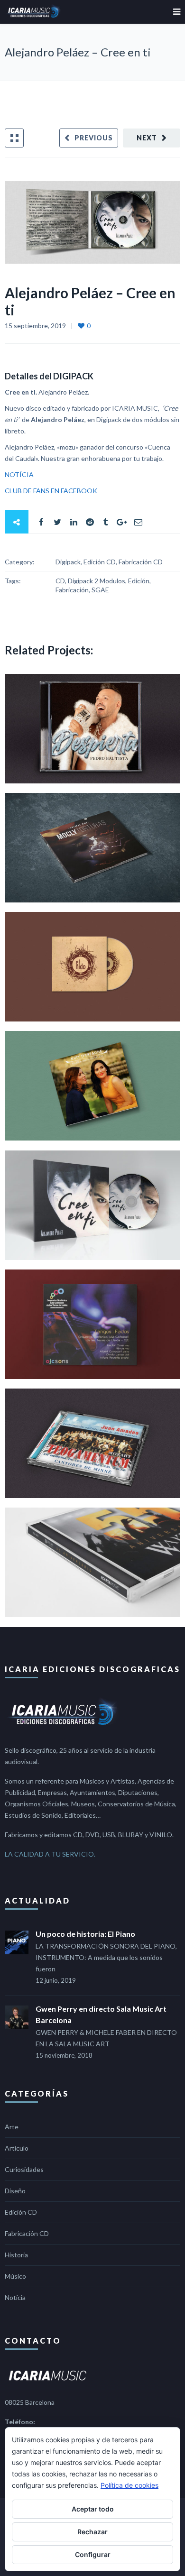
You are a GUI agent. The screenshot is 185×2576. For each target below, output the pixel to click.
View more (92, 729)
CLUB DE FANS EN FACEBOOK (51, 491)
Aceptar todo (93, 2509)
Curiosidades (24, 2169)
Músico (15, 2276)
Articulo (17, 2148)
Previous (94, 138)
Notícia (15, 2297)
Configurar (93, 2554)
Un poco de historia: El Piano (85, 1934)
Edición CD (21, 2212)
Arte (12, 2127)
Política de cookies (129, 2485)
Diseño (15, 2191)
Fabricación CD (27, 2233)
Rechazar (92, 2532)
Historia (16, 2255)
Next (147, 138)
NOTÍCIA (19, 474)
